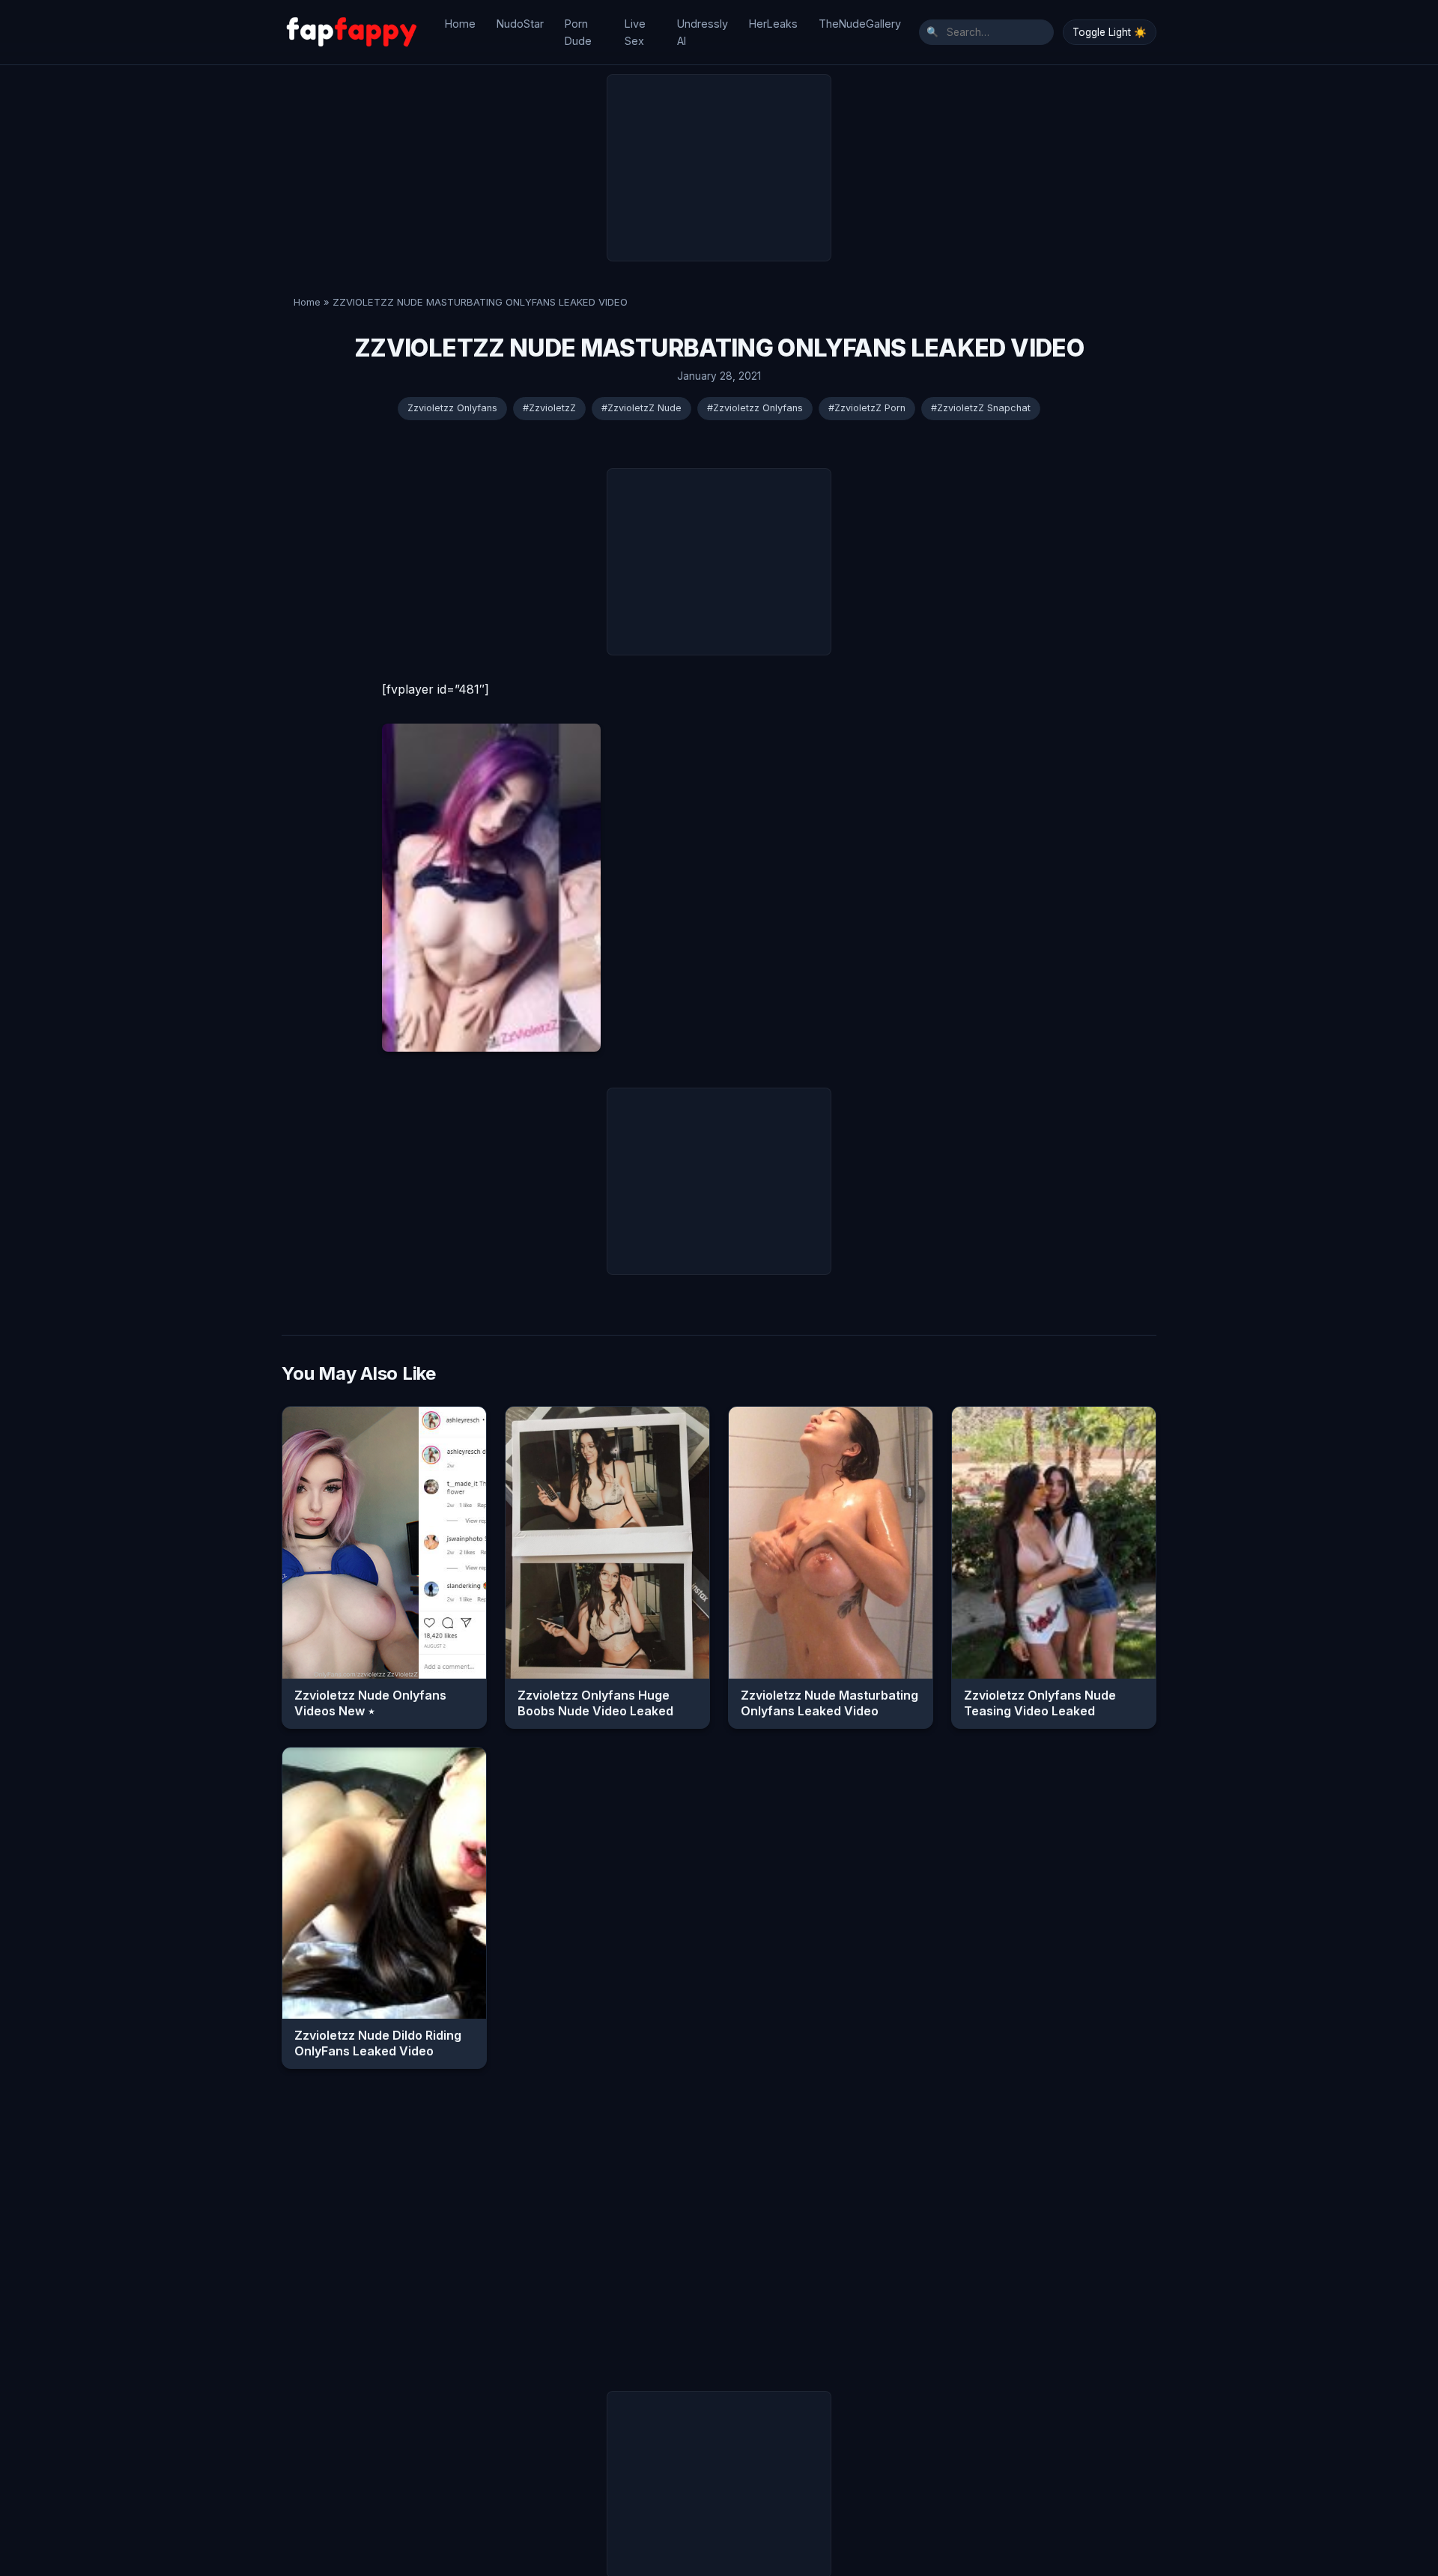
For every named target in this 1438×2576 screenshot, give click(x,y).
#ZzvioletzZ (549, 408)
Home (460, 24)
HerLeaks (773, 24)
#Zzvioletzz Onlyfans (755, 408)
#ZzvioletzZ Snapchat (981, 408)
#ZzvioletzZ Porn (867, 408)
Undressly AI (703, 32)
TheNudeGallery (860, 24)
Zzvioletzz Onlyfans (452, 408)
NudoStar (520, 24)
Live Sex (635, 32)
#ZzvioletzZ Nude (641, 408)
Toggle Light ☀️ (1110, 32)
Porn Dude (578, 32)
